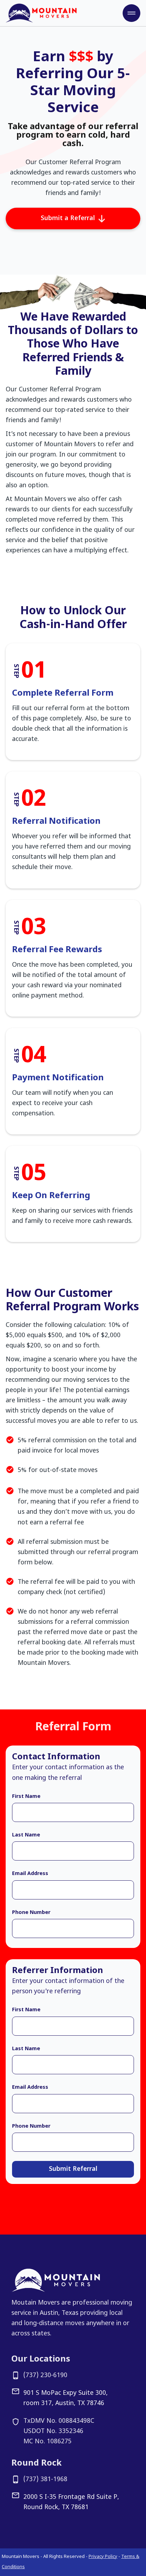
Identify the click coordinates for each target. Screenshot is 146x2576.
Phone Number (31, 1913)
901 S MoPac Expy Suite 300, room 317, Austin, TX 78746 (66, 2398)
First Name (26, 1797)
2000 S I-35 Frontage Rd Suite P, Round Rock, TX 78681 (71, 2502)
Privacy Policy (103, 2557)
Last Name (26, 1835)
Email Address (30, 1874)
